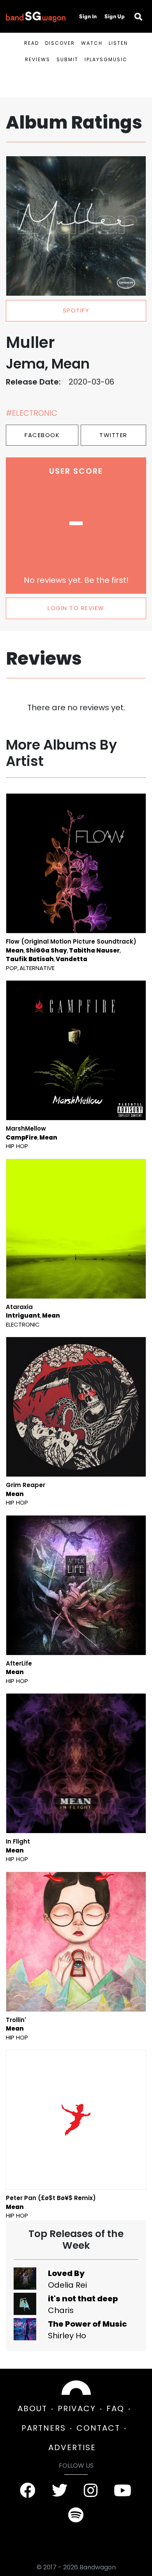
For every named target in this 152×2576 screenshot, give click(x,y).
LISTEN (118, 43)
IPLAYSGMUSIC (106, 59)
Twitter (113, 435)
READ (32, 43)
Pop (12, 968)
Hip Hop (17, 1146)
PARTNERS (44, 2428)
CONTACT (98, 2428)
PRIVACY (77, 2408)
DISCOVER (60, 43)
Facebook (42, 435)
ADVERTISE (72, 2447)
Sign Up (115, 16)
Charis (61, 2310)
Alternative (37, 968)
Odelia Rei (67, 2285)
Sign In (88, 16)
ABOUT (32, 2408)
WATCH (92, 43)
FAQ (115, 2408)
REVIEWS (38, 59)
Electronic (23, 1324)
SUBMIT (67, 59)
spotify (76, 310)
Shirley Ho (67, 2336)
